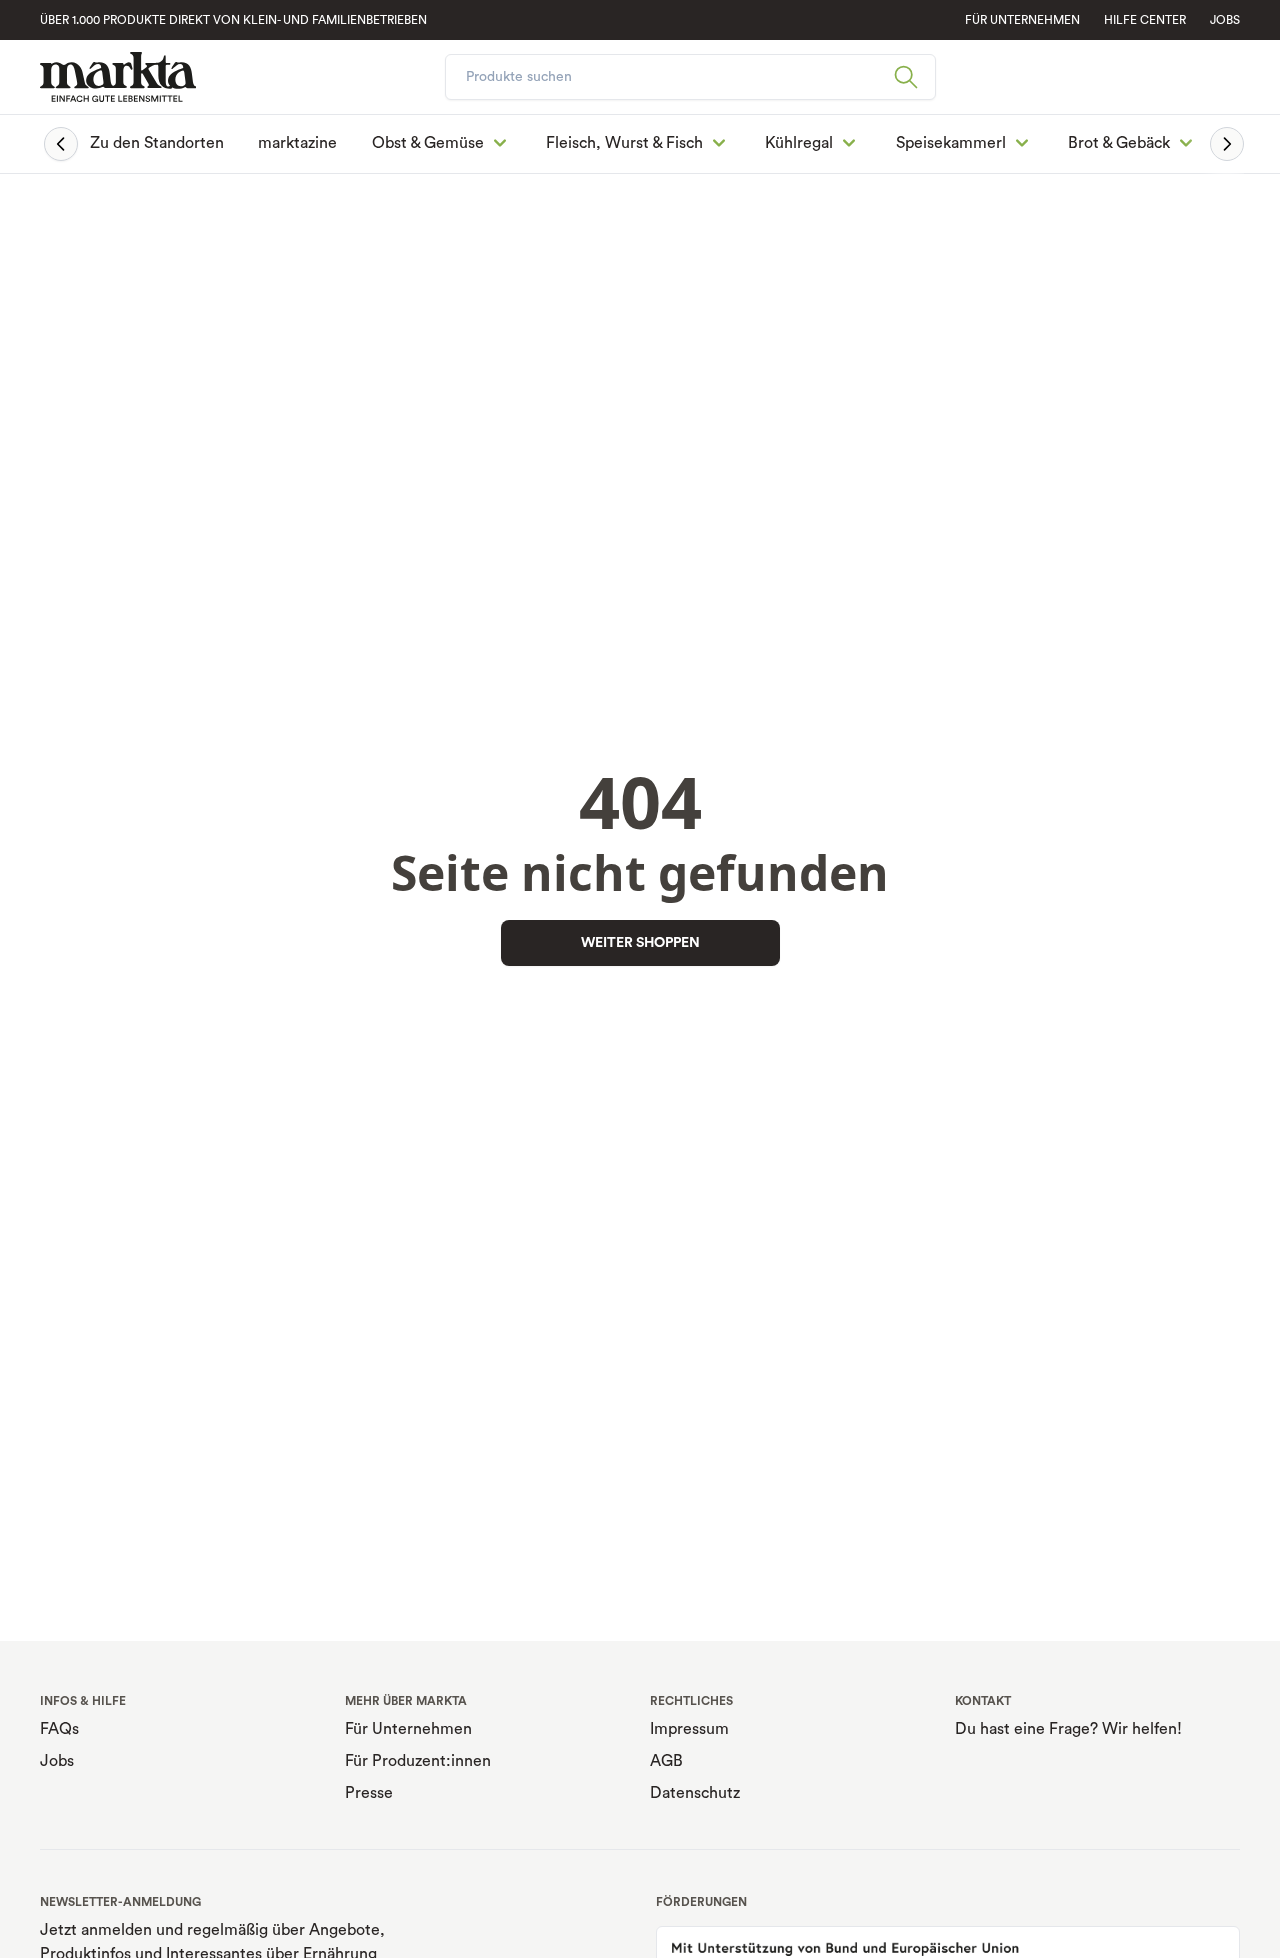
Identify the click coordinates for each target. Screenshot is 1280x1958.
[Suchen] (914, 77)
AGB (666, 1761)
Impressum (689, 1729)
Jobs (1225, 20)
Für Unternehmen (408, 1729)
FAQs (59, 1729)
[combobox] (690, 77)
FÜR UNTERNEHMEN (1022, 20)
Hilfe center (1145, 20)
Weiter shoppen (640, 943)
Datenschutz (695, 1793)
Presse (369, 1793)
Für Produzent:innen (418, 1761)
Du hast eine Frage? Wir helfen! (1068, 1729)
